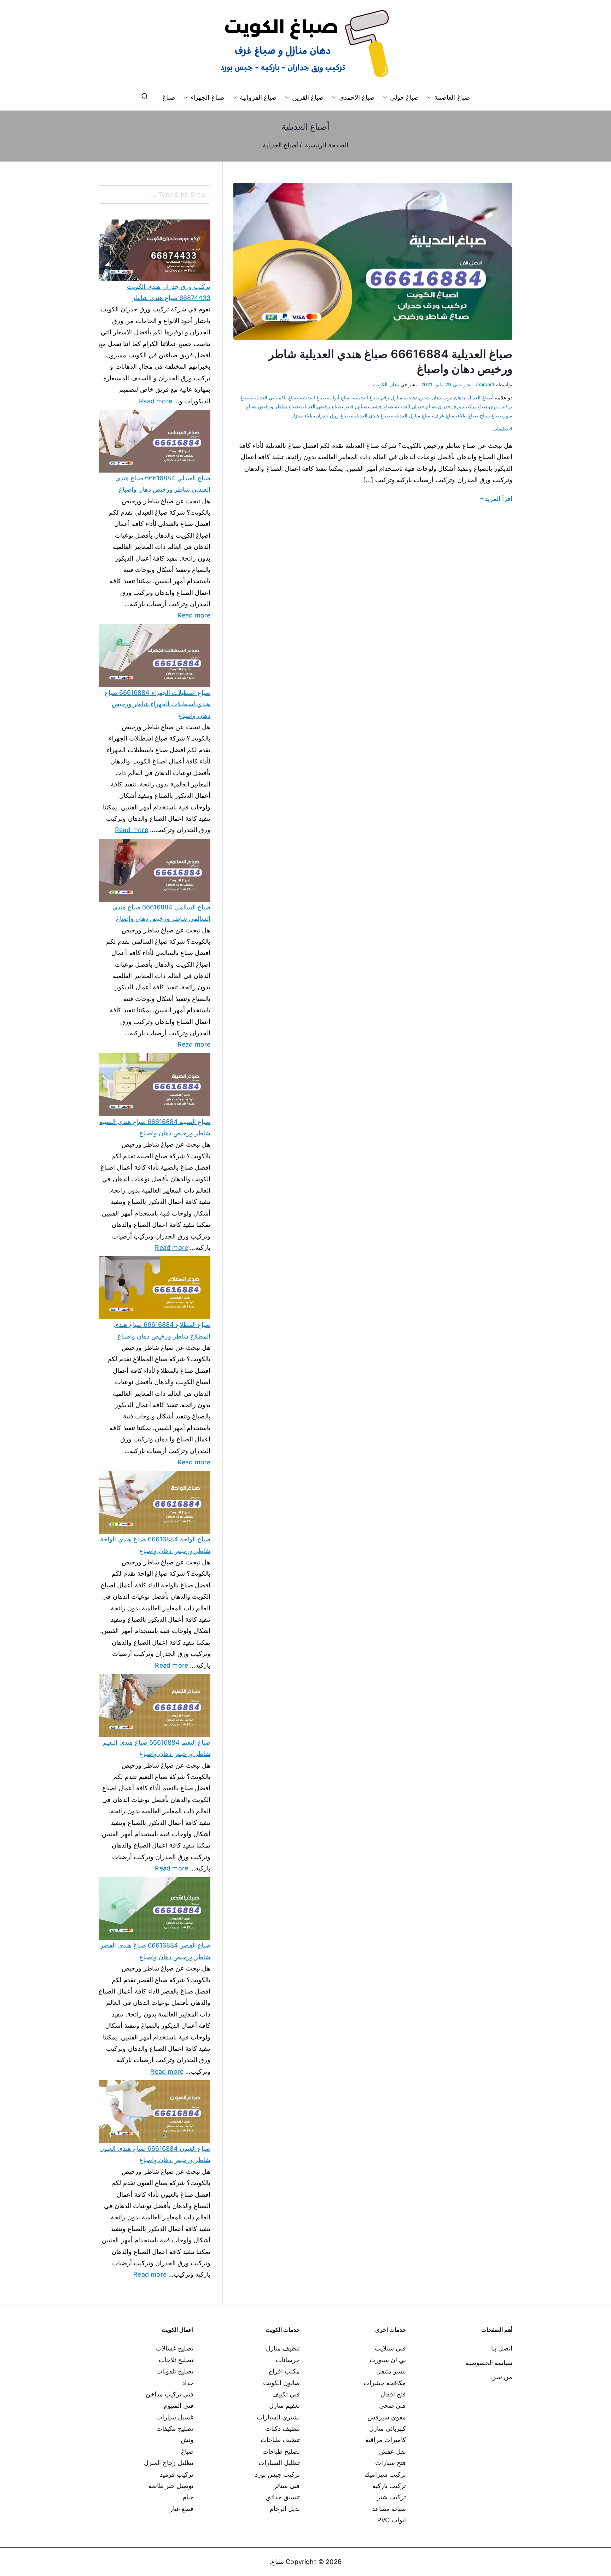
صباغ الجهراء (207, 97)
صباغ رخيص (356, 406)
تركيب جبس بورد (277, 2474)
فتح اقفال (393, 2394)
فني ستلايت (390, 2348)
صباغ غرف (444, 415)
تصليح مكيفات (175, 2428)
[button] (431, 98)
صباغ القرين (308, 97)
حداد (188, 2383)
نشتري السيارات (278, 2417)
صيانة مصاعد (389, 2509)
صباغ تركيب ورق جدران (462, 406)
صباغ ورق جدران (333, 415)
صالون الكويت (281, 2383)
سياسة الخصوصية (489, 2363)
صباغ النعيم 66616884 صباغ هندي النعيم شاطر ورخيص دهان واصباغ (157, 1748)
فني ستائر (287, 2486)
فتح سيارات (391, 2463)
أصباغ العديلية (479, 397)
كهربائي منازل (388, 2428)
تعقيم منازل (284, 2405)
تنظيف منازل (283, 2348)
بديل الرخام (285, 2509)
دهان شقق (430, 397)
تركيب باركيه (389, 2486)
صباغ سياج (491, 415)
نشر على (446, 384)
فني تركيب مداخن (170, 2394)
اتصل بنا (502, 2348)
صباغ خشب (381, 406)
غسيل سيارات (175, 2417)
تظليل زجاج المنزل (169, 2463)
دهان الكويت (386, 384)
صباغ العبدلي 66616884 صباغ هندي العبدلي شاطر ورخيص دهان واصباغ (163, 484)
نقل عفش (392, 2451)
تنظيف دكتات (283, 2428)
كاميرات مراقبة (386, 2440)
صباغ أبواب (339, 397)
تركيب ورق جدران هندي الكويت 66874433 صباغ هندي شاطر (169, 292)
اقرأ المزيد (499, 499)
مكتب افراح (284, 2371)
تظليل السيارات (279, 2463)
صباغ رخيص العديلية (321, 406)
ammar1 (485, 384)
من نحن (502, 2377)
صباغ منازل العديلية (412, 415)
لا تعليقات (502, 429)
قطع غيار (182, 2509)
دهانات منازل (404, 397)
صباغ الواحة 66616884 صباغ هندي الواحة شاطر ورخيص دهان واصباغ (155, 1545)
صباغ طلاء (468, 415)
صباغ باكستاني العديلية (275, 397)
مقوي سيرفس (387, 2417)
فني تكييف (286, 2394)
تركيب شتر (391, 2497)
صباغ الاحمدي (357, 97)
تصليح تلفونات (175, 2371)
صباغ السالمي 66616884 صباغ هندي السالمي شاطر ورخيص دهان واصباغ (161, 913)
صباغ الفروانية (258, 97)
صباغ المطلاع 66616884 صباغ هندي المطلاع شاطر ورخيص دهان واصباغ (162, 1330)
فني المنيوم (179, 2405)
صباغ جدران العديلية (415, 406)
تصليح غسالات (175, 2348)
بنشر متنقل (391, 2371)
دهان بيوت (453, 397)
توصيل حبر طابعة (171, 2486)
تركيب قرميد (177, 2474)
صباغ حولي (404, 97)
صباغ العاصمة (452, 97)
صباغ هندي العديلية (371, 415)
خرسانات (288, 2360)
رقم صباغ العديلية (371, 397)
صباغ (169, 97)
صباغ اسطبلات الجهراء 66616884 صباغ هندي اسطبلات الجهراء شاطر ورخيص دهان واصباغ (158, 704)
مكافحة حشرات (385, 2383)
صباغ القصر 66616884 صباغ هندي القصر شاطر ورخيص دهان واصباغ (155, 1951)
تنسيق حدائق (283, 2497)
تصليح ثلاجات (176, 2360)
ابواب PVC (392, 2520)
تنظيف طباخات (280, 2440)
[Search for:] (155, 194)
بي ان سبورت (388, 2360)
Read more (156, 400)
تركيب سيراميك (385, 2474)
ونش (187, 2440)
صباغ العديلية (313, 397)
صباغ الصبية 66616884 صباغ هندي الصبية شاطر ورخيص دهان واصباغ (155, 1127)
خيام (188, 2497)
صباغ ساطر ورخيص (278, 406)
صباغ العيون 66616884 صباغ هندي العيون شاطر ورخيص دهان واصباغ (155, 2154)
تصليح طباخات (281, 2451)
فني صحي (392, 2405)
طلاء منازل (302, 415)
